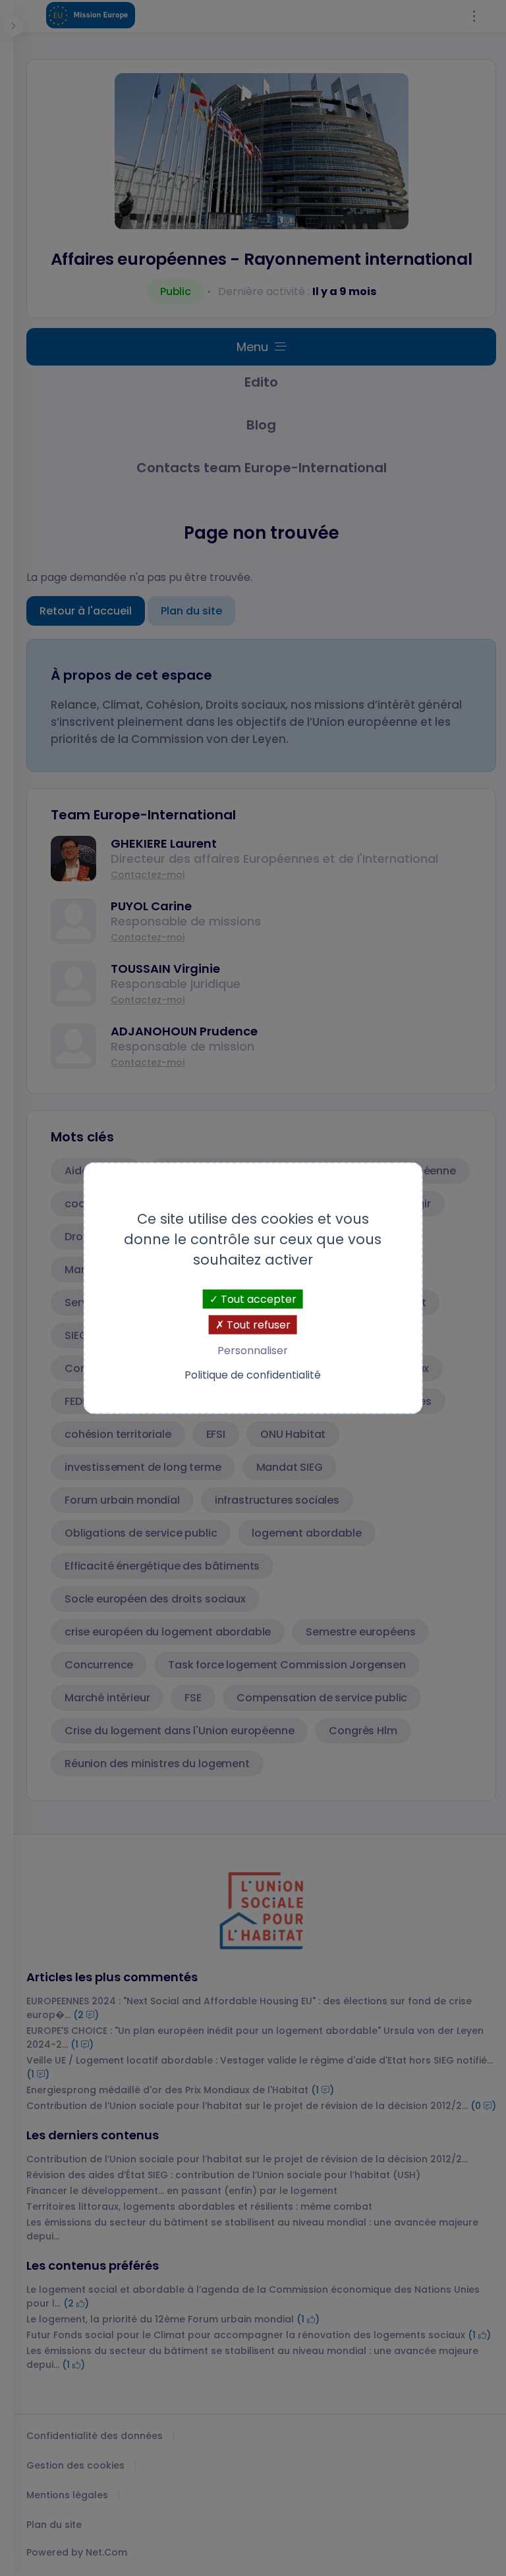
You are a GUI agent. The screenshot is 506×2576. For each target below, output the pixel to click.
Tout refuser (257, 1324)
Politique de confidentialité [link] (253, 1375)
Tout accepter (257, 1299)
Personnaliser (253, 1351)
